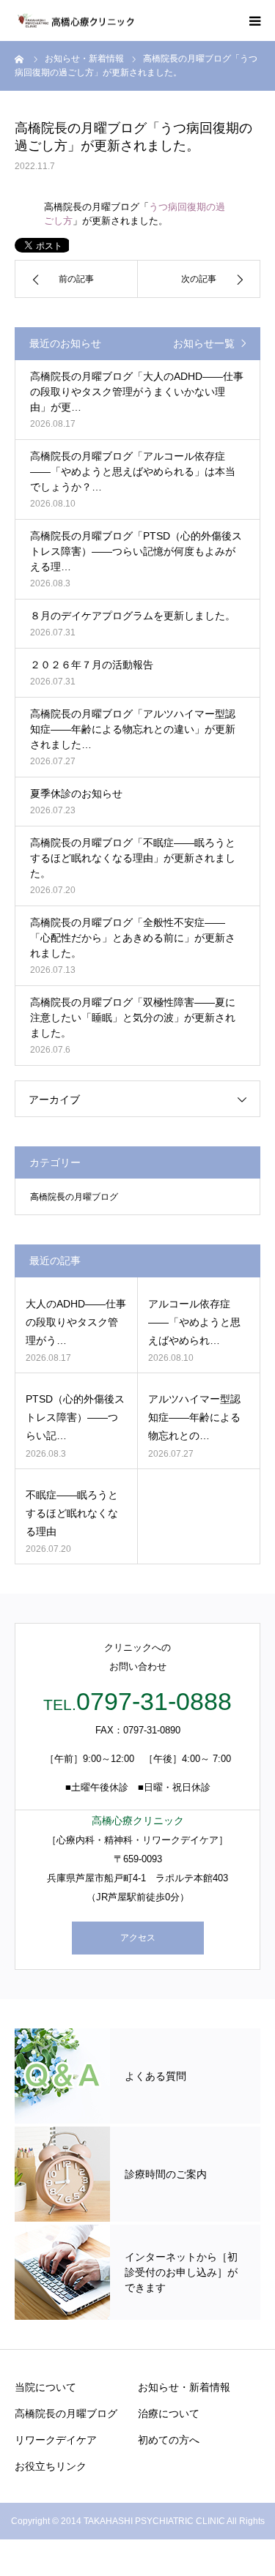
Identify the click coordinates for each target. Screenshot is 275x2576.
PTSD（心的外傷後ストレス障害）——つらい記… (75, 1417)
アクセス (138, 1938)
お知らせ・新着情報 (184, 2387)
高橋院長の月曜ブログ (74, 1197)
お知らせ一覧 (204, 343)
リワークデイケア (56, 2440)
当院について (45, 2387)
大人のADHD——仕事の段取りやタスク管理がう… (76, 1322)
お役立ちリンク (51, 2466)
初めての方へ (169, 2440)
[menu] (254, 20)
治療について (169, 2413)
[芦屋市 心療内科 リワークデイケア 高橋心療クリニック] (76, 21)
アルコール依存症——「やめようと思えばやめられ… (194, 1322)
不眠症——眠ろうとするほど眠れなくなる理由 (72, 1513)
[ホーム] (20, 59)
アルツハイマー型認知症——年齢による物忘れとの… (194, 1417)
